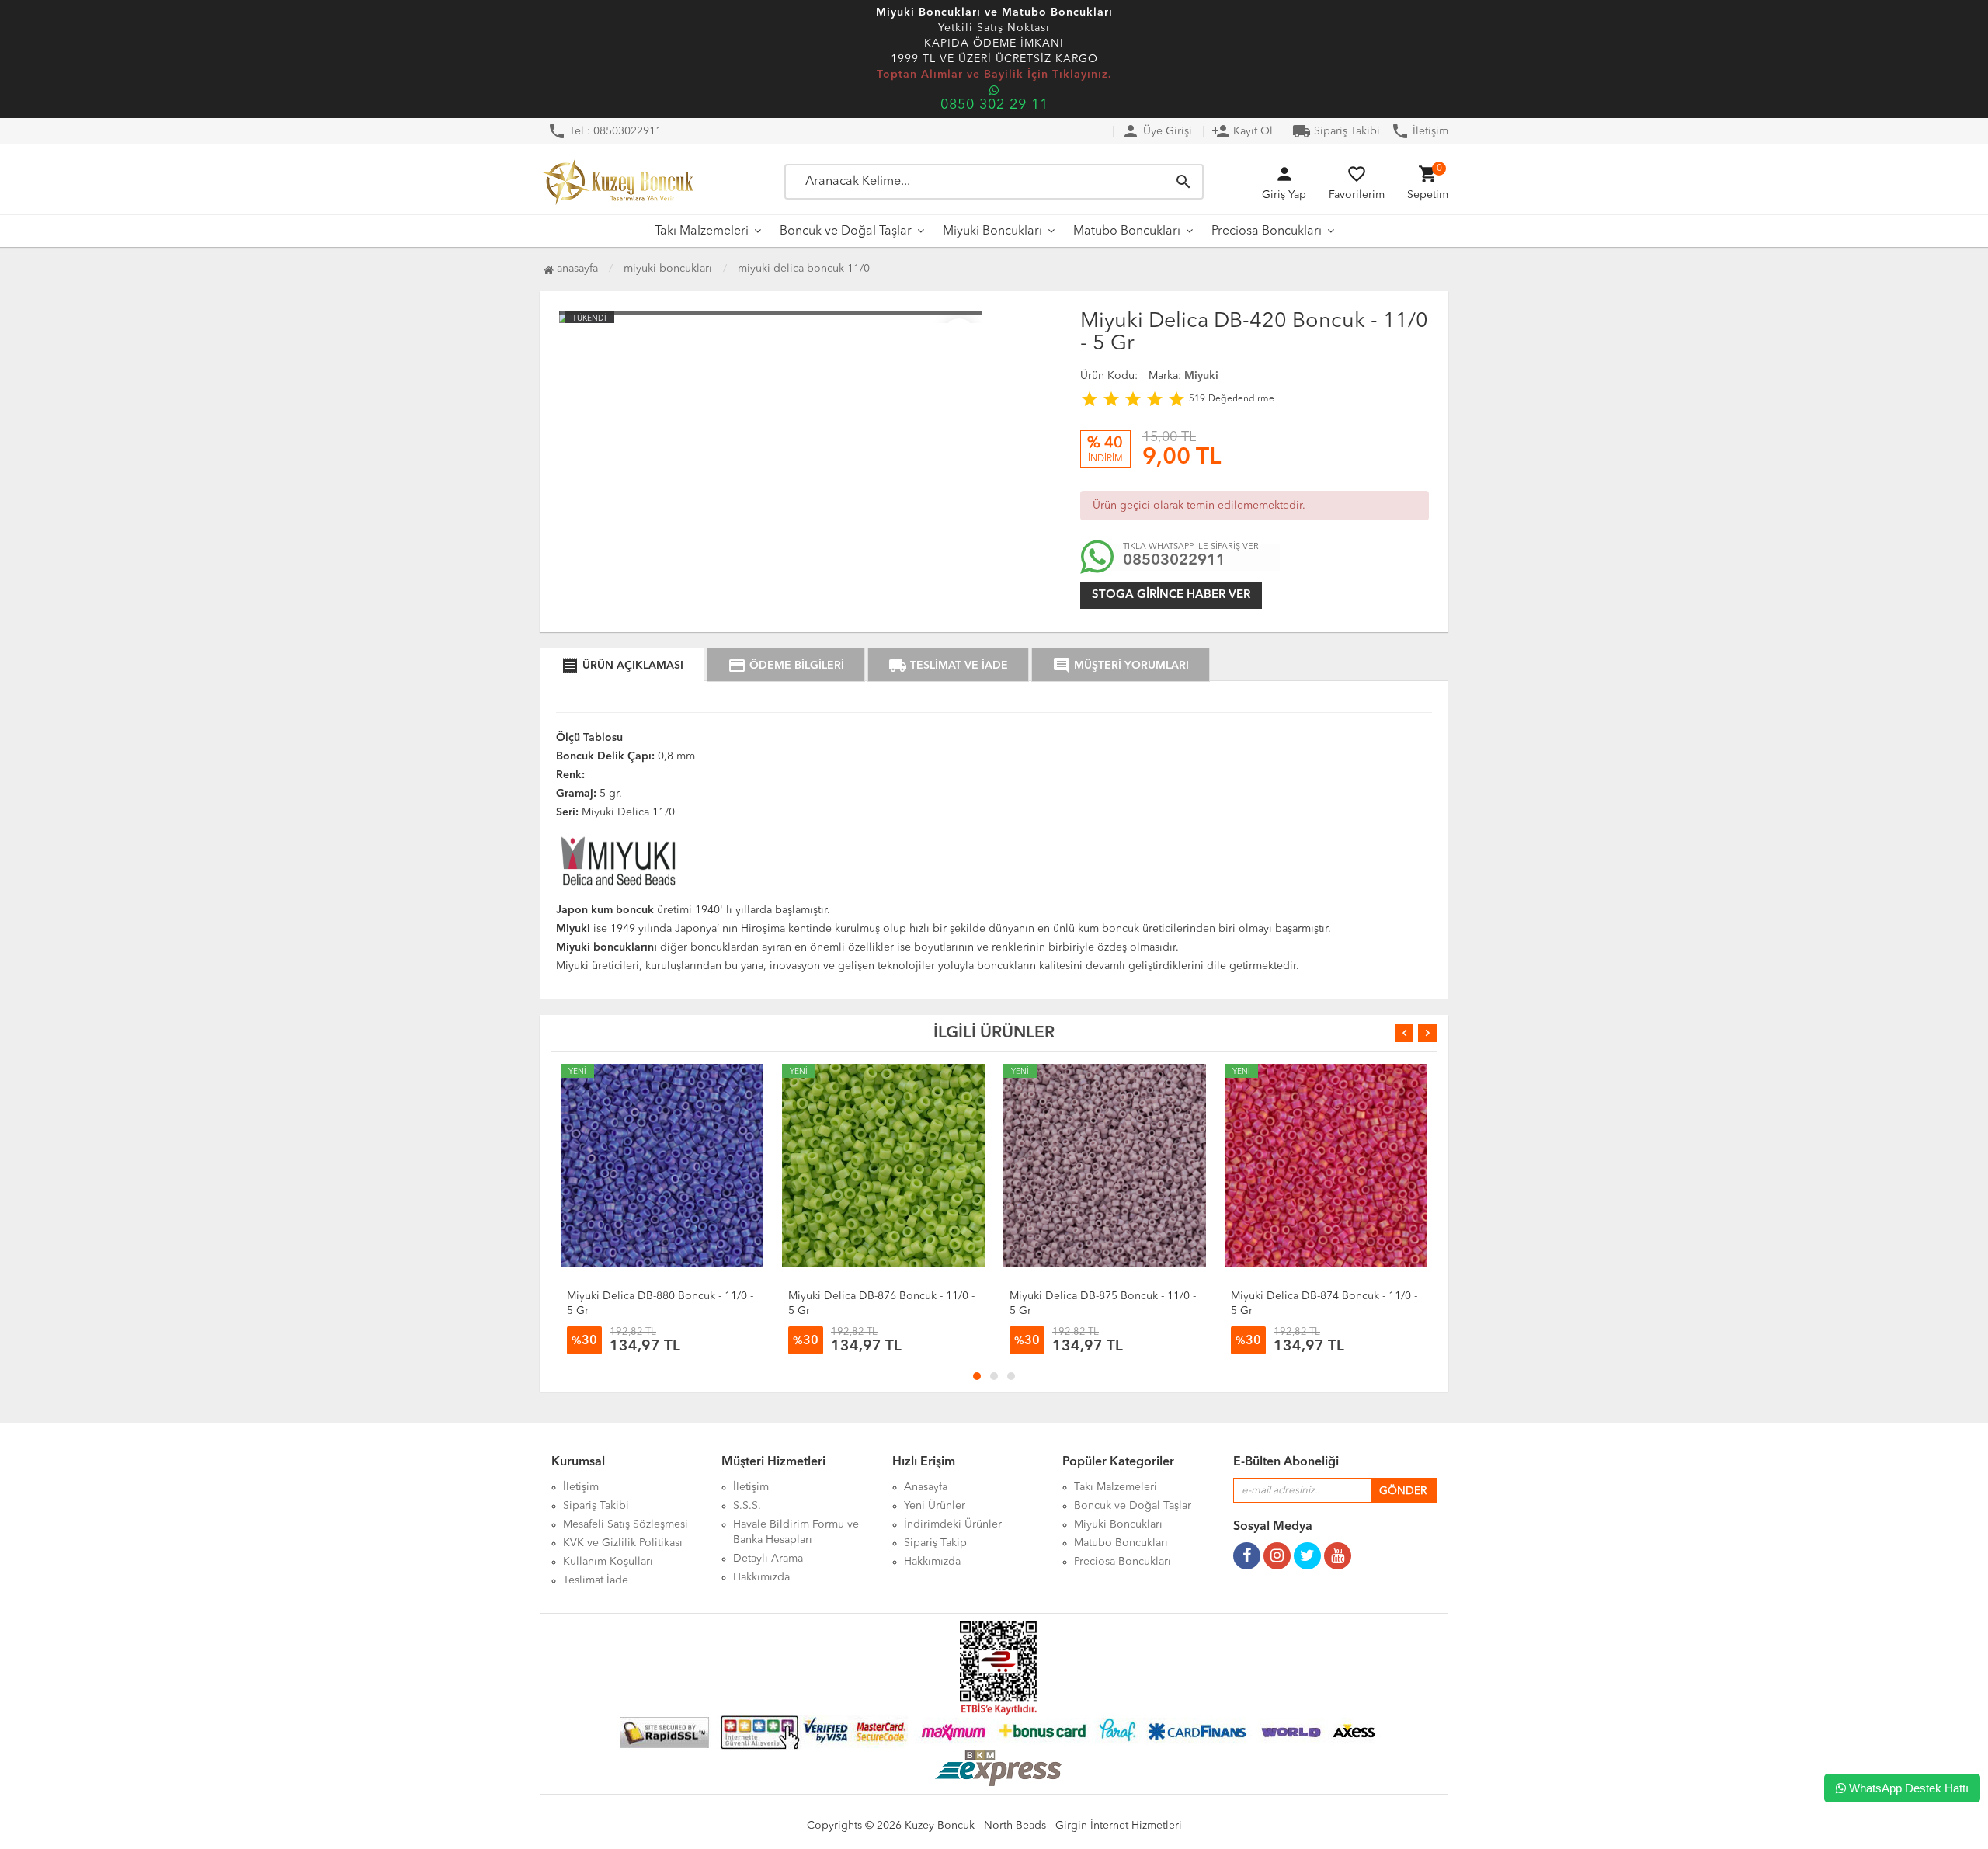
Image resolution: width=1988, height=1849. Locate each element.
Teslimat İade (596, 1580)
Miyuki (1201, 376)
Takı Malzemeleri (702, 231)
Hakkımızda (761, 1577)
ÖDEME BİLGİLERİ (786, 666)
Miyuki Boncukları (992, 231)
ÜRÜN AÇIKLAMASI (622, 666)
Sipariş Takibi (1336, 131)
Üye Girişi (1157, 131)
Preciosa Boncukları (1267, 231)
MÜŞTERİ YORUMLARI (1121, 666)
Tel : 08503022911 (605, 131)
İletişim (1420, 131)
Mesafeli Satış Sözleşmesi (626, 1524)
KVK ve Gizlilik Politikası (623, 1543)
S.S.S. (747, 1506)
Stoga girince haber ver (1171, 595)
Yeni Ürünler (935, 1506)
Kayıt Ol (1242, 131)
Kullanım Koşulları (608, 1562)
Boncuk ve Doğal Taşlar (846, 231)
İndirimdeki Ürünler (953, 1524)
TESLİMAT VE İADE (948, 666)
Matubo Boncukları (1127, 231)
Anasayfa (576, 269)
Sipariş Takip (935, 1543)
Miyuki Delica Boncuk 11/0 (804, 269)
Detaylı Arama (768, 1559)
